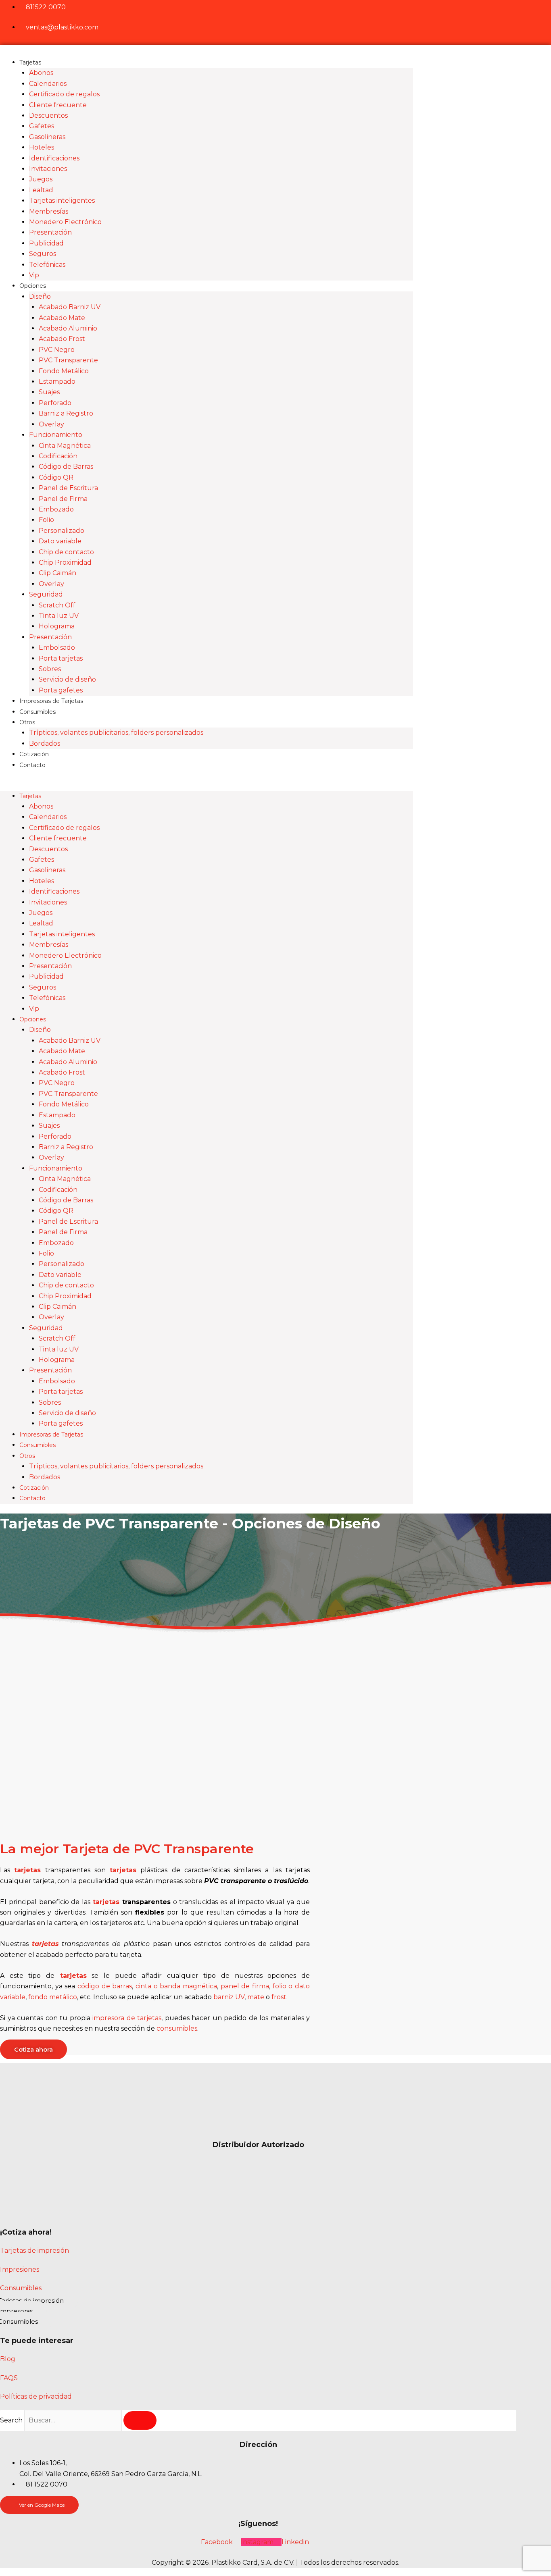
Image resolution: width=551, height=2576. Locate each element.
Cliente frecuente (58, 105)
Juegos (41, 179)
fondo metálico (53, 1997)
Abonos (41, 73)
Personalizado (62, 531)
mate (256, 1997)
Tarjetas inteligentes (62, 201)
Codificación (58, 456)
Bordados (45, 743)
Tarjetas (30, 62)
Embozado (56, 509)
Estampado (57, 382)
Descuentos (48, 115)
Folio (46, 520)
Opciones (33, 286)
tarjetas (27, 1870)
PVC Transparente (68, 360)
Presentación (50, 232)
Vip (34, 275)
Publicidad (46, 243)
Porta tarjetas (61, 658)
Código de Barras (66, 467)
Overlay (51, 424)
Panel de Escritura (68, 488)
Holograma (57, 626)
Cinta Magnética (65, 446)
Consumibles (38, 712)
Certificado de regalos (64, 94)
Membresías (49, 211)
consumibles (177, 2028)
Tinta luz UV (59, 616)
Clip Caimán (57, 573)
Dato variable (60, 541)
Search (11, 2420)
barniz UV (229, 1997)
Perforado (55, 403)
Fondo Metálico (64, 371)
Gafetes (42, 126)
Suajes (49, 392)
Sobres (50, 669)
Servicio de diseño (67, 679)
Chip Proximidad (65, 562)
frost (279, 1997)
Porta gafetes (61, 690)
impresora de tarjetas (127, 2018)
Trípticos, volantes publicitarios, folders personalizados (116, 733)
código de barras (105, 1986)
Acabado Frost (62, 339)
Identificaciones (54, 158)
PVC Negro (57, 350)
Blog (8, 2359)
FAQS (9, 2378)
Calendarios (48, 84)
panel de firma (245, 1986)
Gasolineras (47, 137)
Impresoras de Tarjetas (51, 701)
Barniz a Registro (66, 413)
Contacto (32, 765)
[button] (207, 785)
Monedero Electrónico (65, 222)
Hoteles (42, 147)
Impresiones (20, 2269)
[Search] (140, 2420)
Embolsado (57, 648)
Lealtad (41, 190)
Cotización (34, 754)
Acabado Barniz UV (70, 307)
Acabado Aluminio (68, 328)
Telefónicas (47, 265)
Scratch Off (57, 605)
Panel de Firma (63, 499)
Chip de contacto (66, 552)
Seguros (43, 254)
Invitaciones (48, 169)
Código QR (56, 477)
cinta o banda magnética (176, 1986)
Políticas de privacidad (36, 2396)
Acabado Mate (62, 318)
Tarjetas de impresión (34, 2251)
